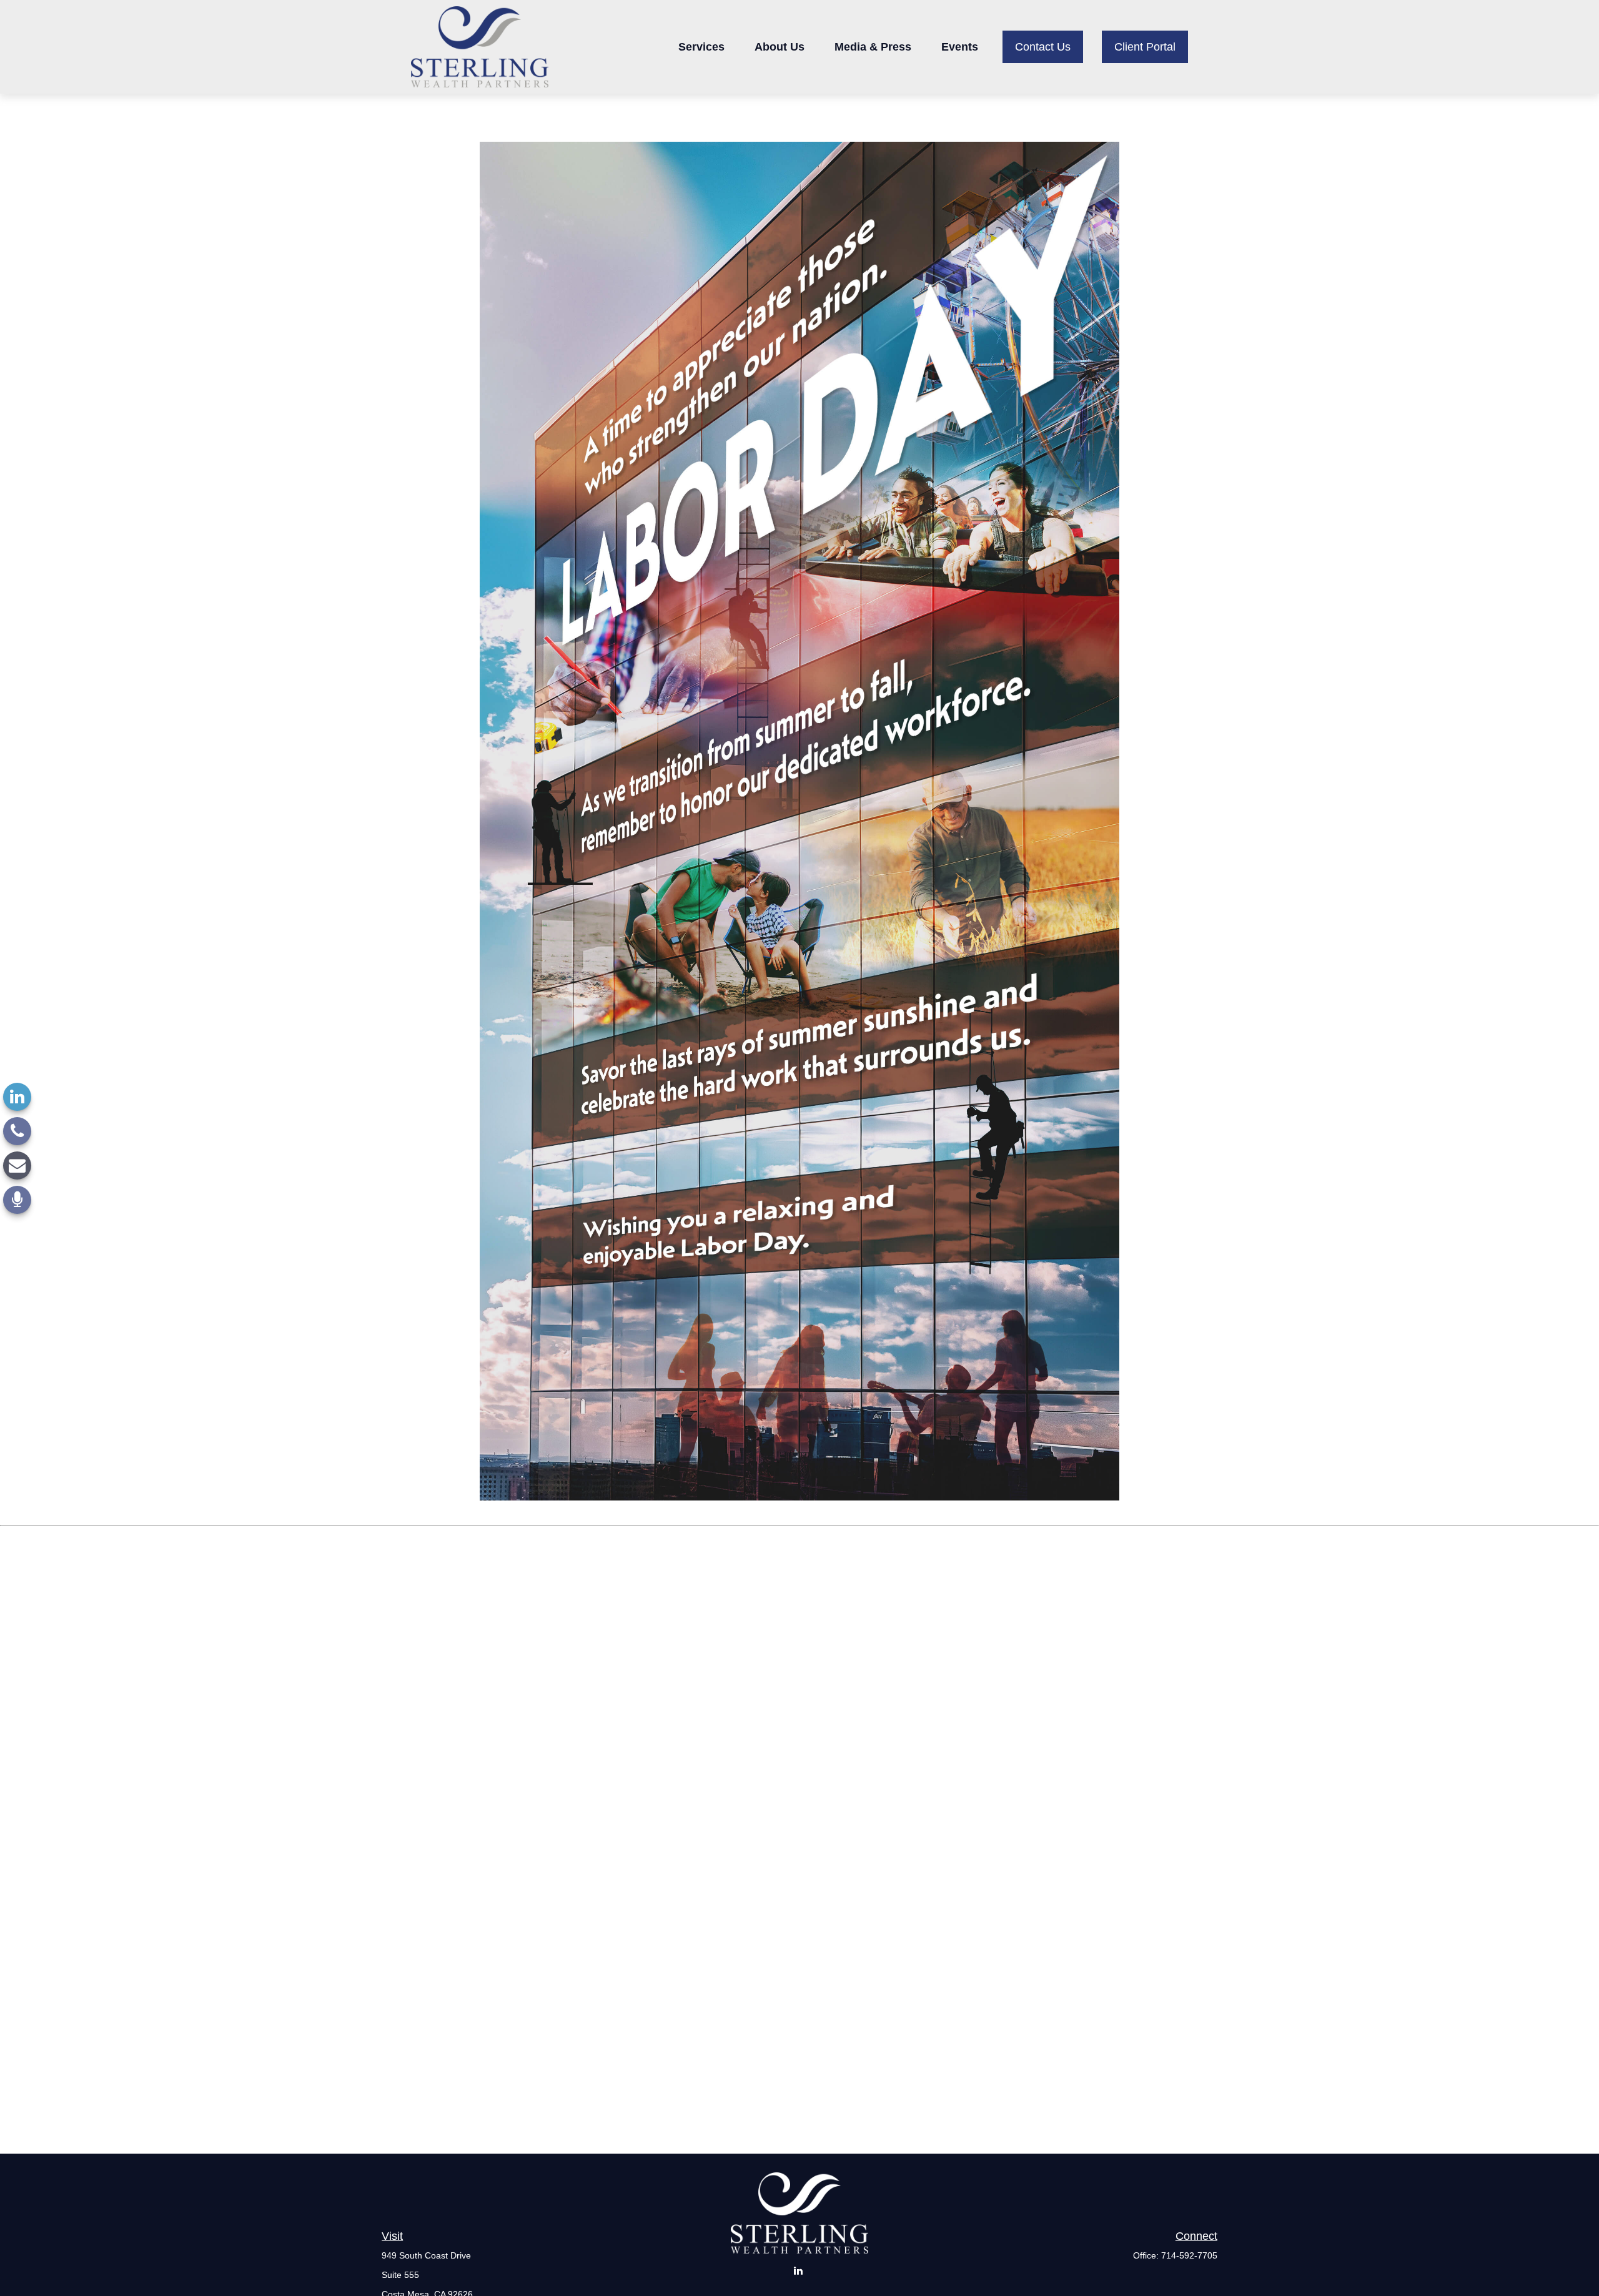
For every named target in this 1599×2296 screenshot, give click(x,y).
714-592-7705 (1189, 2255)
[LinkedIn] (17, 1097)
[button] (701, 47)
